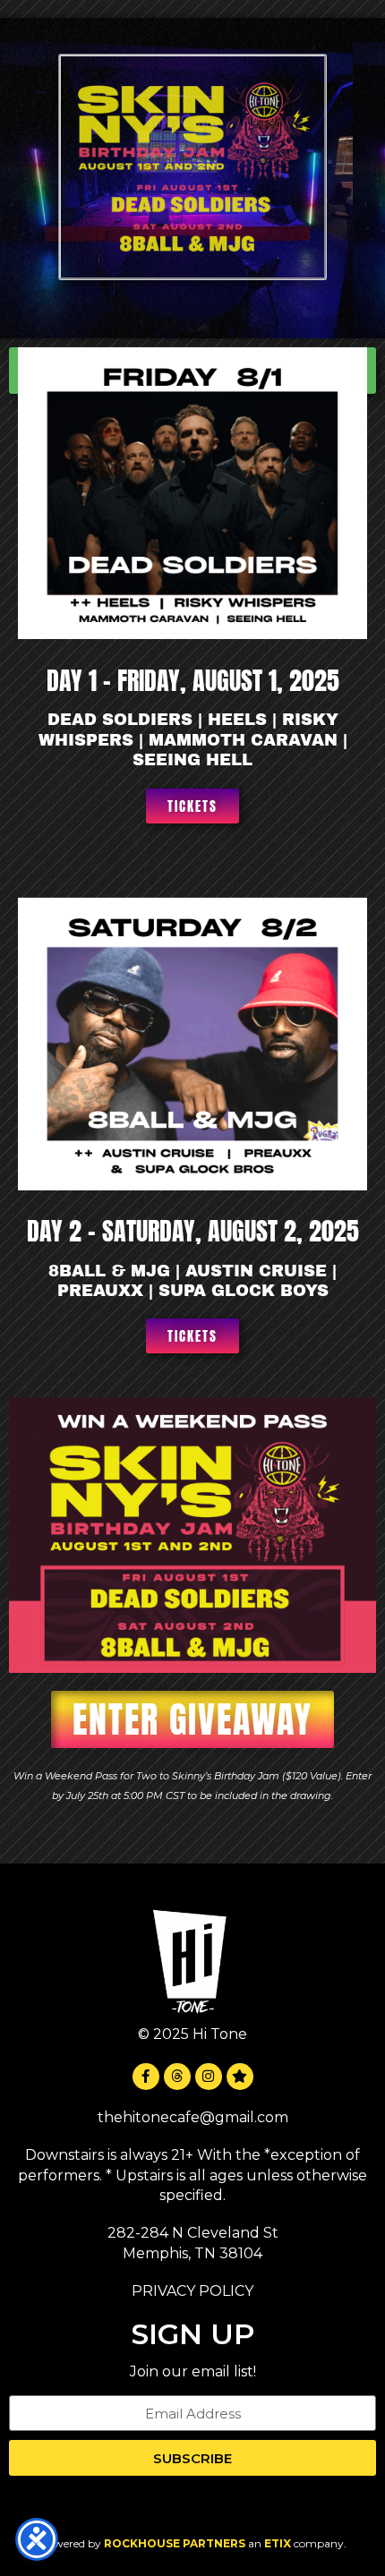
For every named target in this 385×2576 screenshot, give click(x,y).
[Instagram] (209, 2077)
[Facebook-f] (146, 2077)
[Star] (240, 2077)
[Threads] (177, 2077)
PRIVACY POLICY (192, 2291)
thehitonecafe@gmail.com (193, 2117)
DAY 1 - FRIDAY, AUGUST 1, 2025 (193, 680)
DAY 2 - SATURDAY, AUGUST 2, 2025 (193, 1231)
